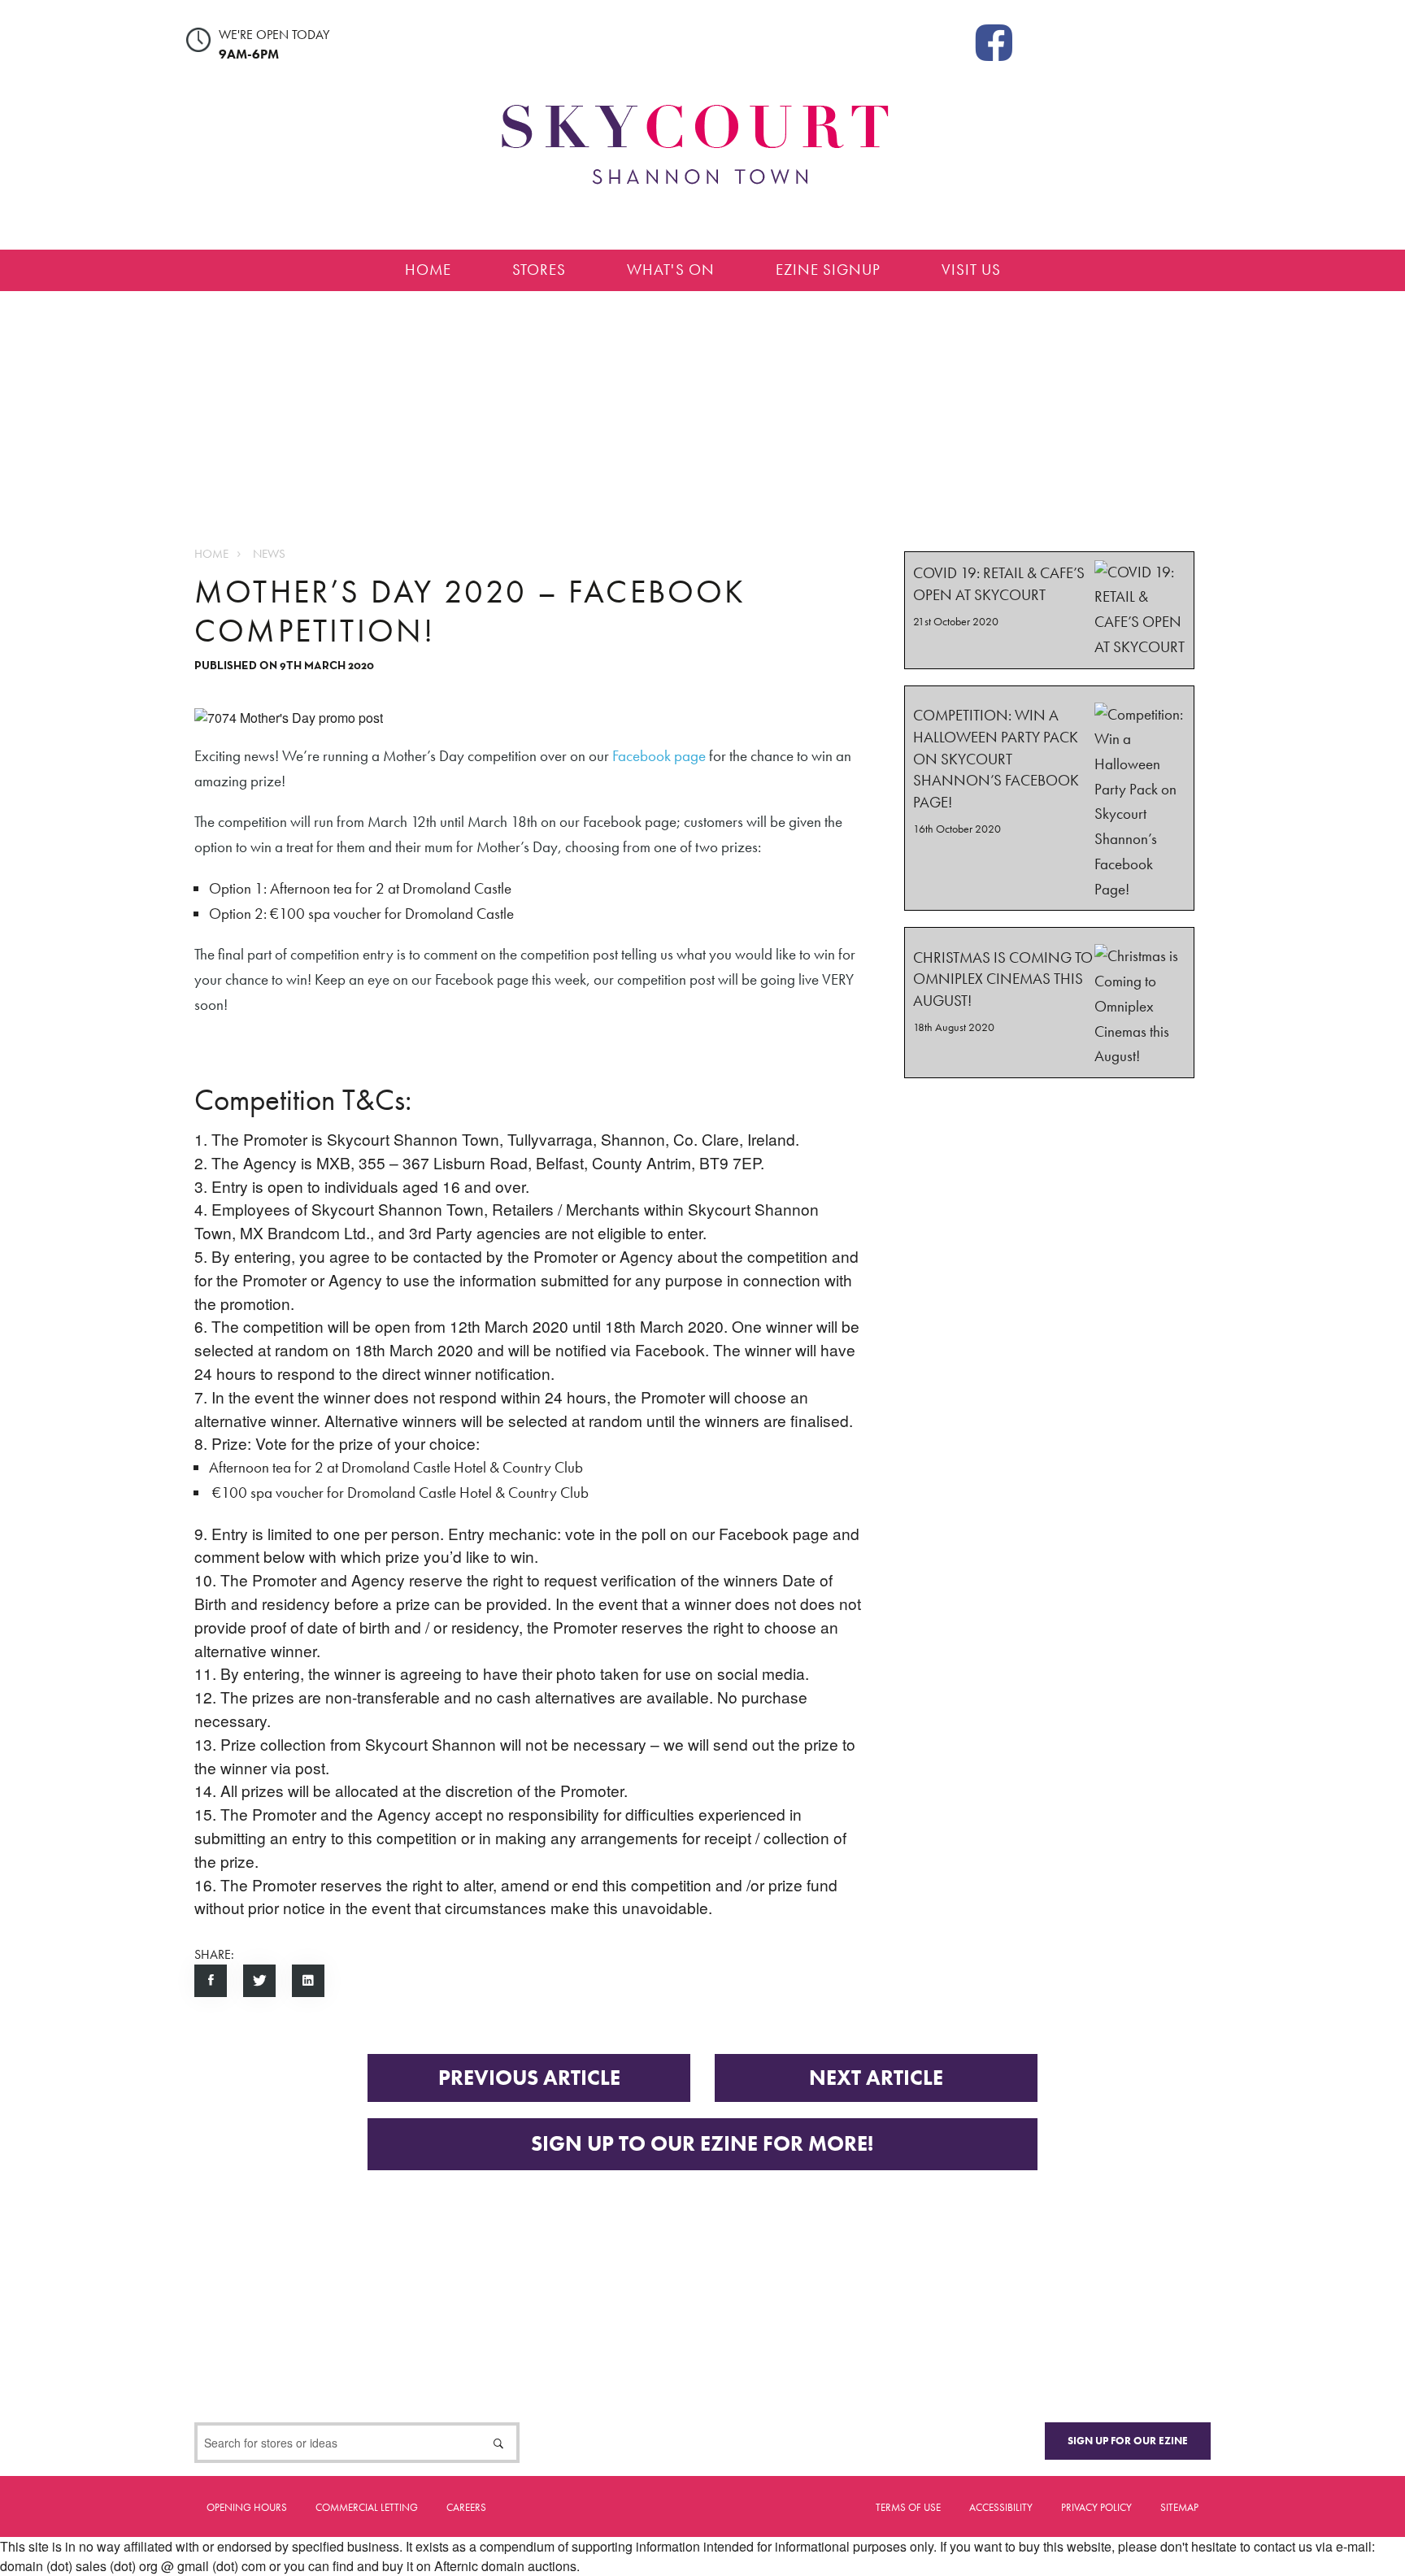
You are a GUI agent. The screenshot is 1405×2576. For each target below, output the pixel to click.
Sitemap (1179, 2507)
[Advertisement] (702, 405)
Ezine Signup (828, 270)
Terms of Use (908, 2507)
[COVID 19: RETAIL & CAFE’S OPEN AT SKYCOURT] (1049, 610)
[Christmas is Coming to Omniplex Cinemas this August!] (1049, 1003)
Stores (539, 270)
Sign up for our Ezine (1128, 2441)
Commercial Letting (367, 2507)
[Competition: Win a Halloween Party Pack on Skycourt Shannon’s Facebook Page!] (1049, 798)
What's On (671, 270)
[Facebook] (994, 41)
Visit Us (971, 270)
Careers (466, 2507)
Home (428, 270)
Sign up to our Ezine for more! (702, 2144)
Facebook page (659, 756)
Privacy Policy (1096, 2507)
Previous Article (529, 2078)
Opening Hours (247, 2507)
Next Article (876, 2078)
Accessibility (1001, 2507)
